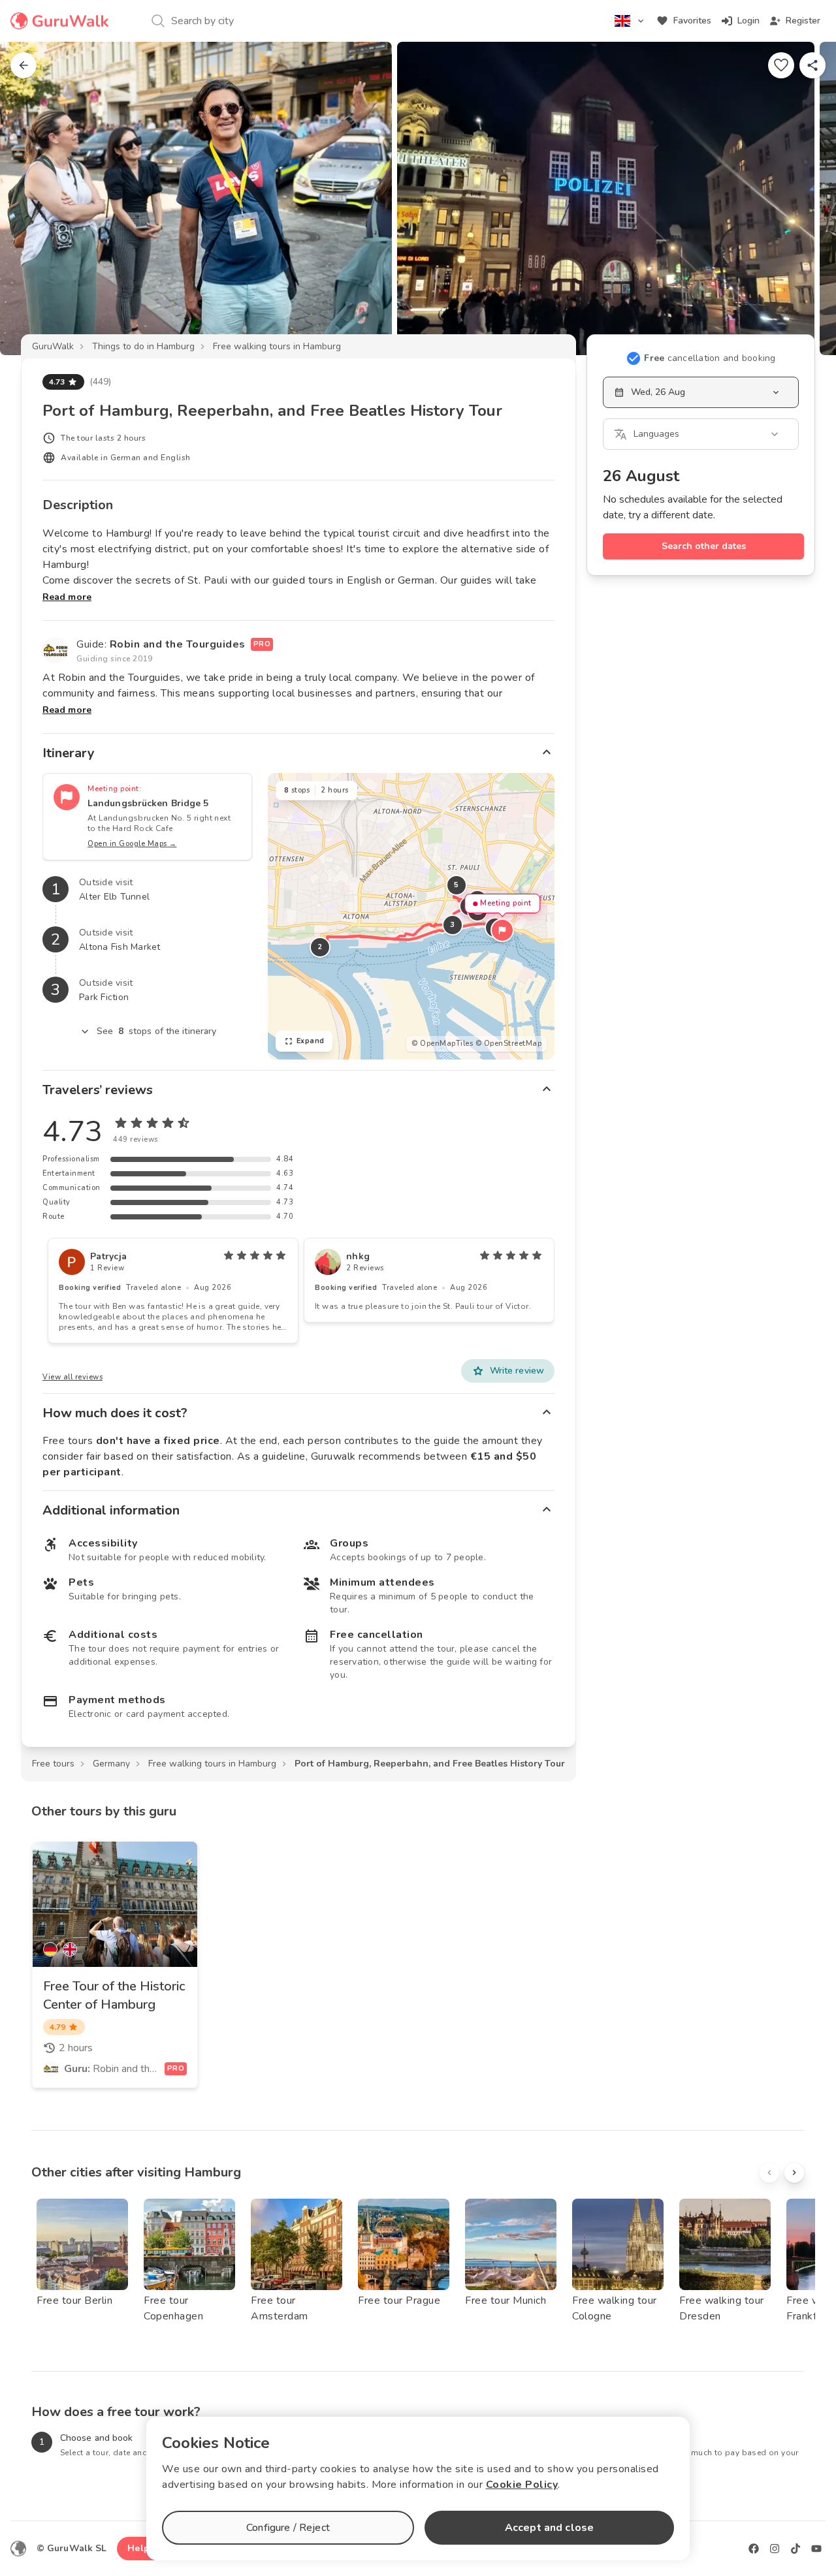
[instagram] (775, 2549)
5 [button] (457, 885)
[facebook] (754, 2549)
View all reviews (72, 1377)
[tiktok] (796, 2549)
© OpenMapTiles (442, 1044)
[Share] (812, 65)
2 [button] (320, 947)
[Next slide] (805, 198)
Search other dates (704, 546)
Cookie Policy (522, 2485)
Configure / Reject (288, 2528)
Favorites (692, 21)
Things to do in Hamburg (143, 346)
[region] (411, 916)
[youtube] (816, 2549)
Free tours (53, 1764)
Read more (67, 597)
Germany (111, 1764)
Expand (311, 1041)
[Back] (24, 65)
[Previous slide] (31, 198)
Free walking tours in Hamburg (277, 346)
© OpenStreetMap (509, 1044)
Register (803, 21)
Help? (141, 2548)
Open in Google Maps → (132, 844)
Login (748, 21)
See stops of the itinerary (157, 1031)
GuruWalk (53, 346)
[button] (502, 930)
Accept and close (549, 2528)
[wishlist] (781, 65)
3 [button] (453, 925)
